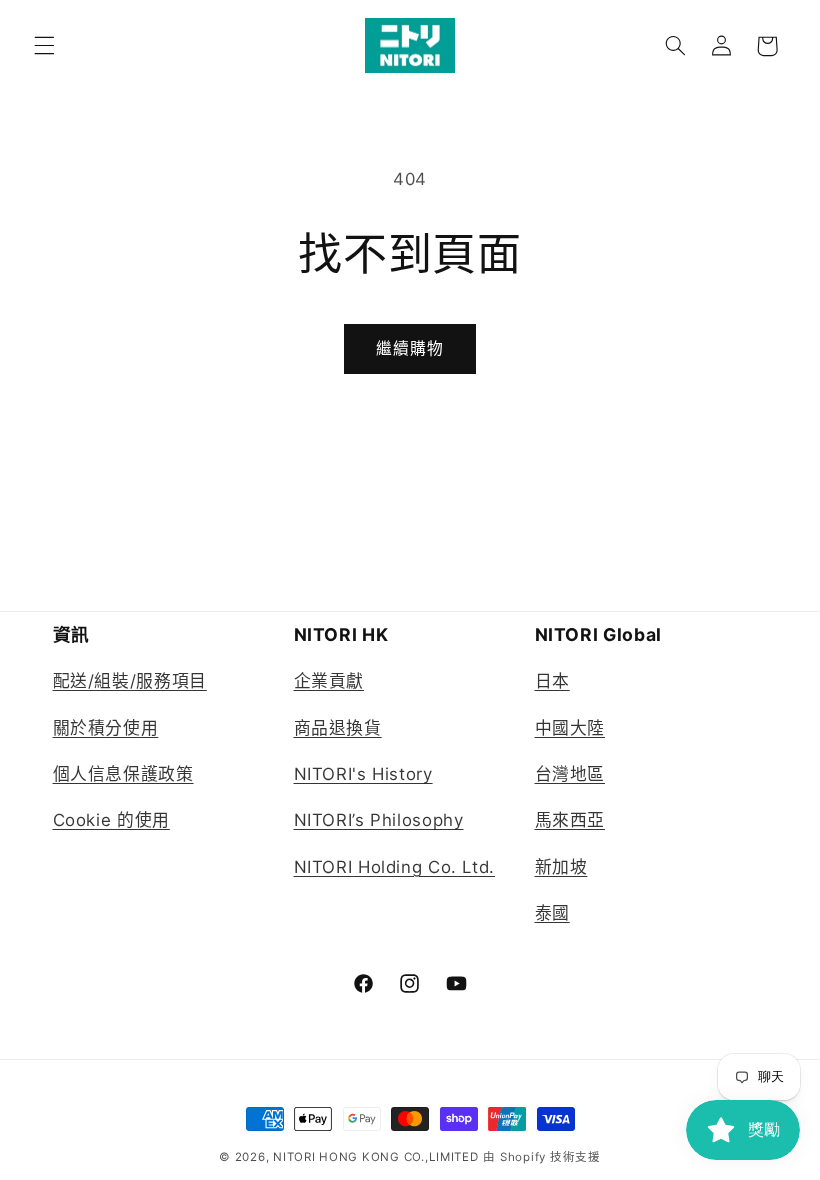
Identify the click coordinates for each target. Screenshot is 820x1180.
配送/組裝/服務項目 (130, 681)
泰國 (552, 913)
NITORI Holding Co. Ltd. (395, 867)
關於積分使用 (106, 728)
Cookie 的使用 (111, 820)
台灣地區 (570, 774)
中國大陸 (570, 728)
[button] (44, 46)
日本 (552, 681)
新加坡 (561, 867)
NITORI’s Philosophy (379, 820)
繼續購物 (410, 348)
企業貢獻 (329, 681)
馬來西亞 (570, 820)
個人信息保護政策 (123, 774)
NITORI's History (363, 774)
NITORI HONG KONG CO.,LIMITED (376, 1157)
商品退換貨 (338, 728)
